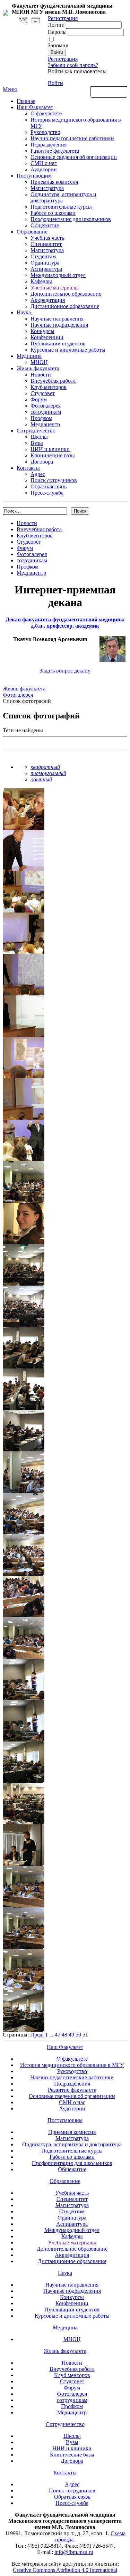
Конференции (47, 337)
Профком (41, 418)
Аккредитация (48, 300)
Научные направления (57, 319)
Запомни (58, 45)
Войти (55, 83)
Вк (24, 21)
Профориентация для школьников (71, 219)
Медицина (29, 356)
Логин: (56, 25)
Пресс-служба (47, 493)
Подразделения (49, 145)
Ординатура (45, 263)
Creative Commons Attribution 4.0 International (65, 2570)
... (51, 2035)
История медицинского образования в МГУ (72, 2065)
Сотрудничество (36, 431)
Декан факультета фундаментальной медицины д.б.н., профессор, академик (65, 623)
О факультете (46, 113)
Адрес (38, 474)
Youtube (36, 21)
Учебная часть (47, 238)
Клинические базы (53, 455)
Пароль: (57, 32)
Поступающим (34, 176)
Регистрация (63, 59)
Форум (39, 399)
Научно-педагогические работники (72, 138)
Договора (42, 462)
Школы (39, 437)
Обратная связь (109, 92)
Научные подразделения (59, 325)
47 (58, 2035)
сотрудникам (46, 412)
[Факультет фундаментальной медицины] (6, 12)
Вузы (37, 443)
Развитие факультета (55, 151)
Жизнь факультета (38, 368)
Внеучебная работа (53, 381)
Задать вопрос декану (65, 671)
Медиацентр (45, 424)
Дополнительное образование (66, 294)
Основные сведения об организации (74, 157)
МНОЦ (39, 362)
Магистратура (47, 188)
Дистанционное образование (65, 306)
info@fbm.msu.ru (74, 2552)
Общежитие (45, 225)
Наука (24, 312)
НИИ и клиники (50, 449)
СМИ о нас (44, 163)
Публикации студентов (58, 344)
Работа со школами (53, 213)
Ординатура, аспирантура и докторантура (72, 2144)
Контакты (28, 468)
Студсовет (43, 393)
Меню (10, 89)
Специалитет (46, 244)
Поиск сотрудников (54, 480)
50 (78, 2035)
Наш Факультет (35, 107)
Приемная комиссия (54, 182)
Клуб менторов (49, 387)
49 (71, 2035)
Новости (41, 375)
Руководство (45, 132)
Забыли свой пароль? (73, 65)
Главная (26, 101)
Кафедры (41, 281)
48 (64, 2035)
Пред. (37, 2035)
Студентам (43, 256)
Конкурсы (42, 331)
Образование (32, 232)
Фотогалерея (46, 406)
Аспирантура (46, 269)
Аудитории (44, 169)
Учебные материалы (55, 288)
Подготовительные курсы (61, 207)
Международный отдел (58, 275)
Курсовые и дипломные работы (68, 350)
